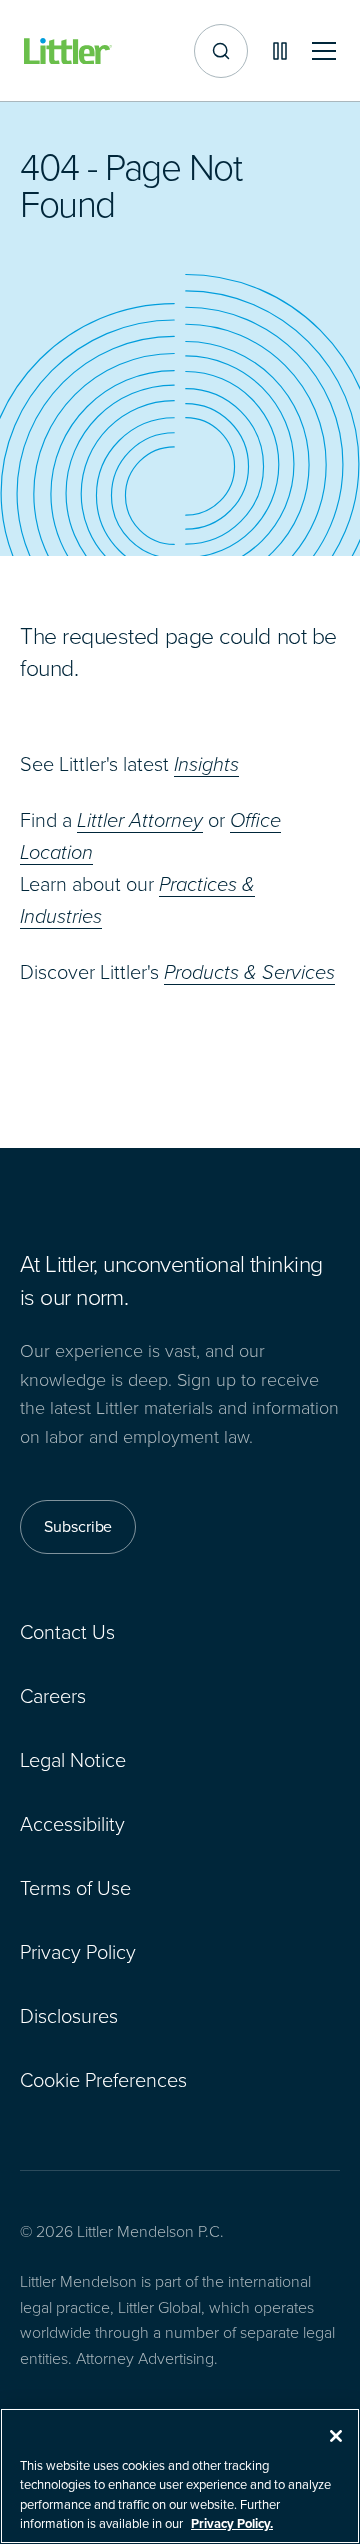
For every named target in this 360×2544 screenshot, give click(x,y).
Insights (206, 764)
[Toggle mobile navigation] (324, 51)
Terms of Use (75, 1888)
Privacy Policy (78, 1952)
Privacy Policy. (232, 2523)
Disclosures (69, 2016)
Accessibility (72, 1824)
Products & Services (249, 972)
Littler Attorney (140, 820)
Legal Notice (73, 1760)
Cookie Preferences (103, 2080)
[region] (180, 2476)
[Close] (336, 2436)
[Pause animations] (280, 51)
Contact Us (67, 1632)
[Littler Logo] (68, 51)
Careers (53, 1696)
